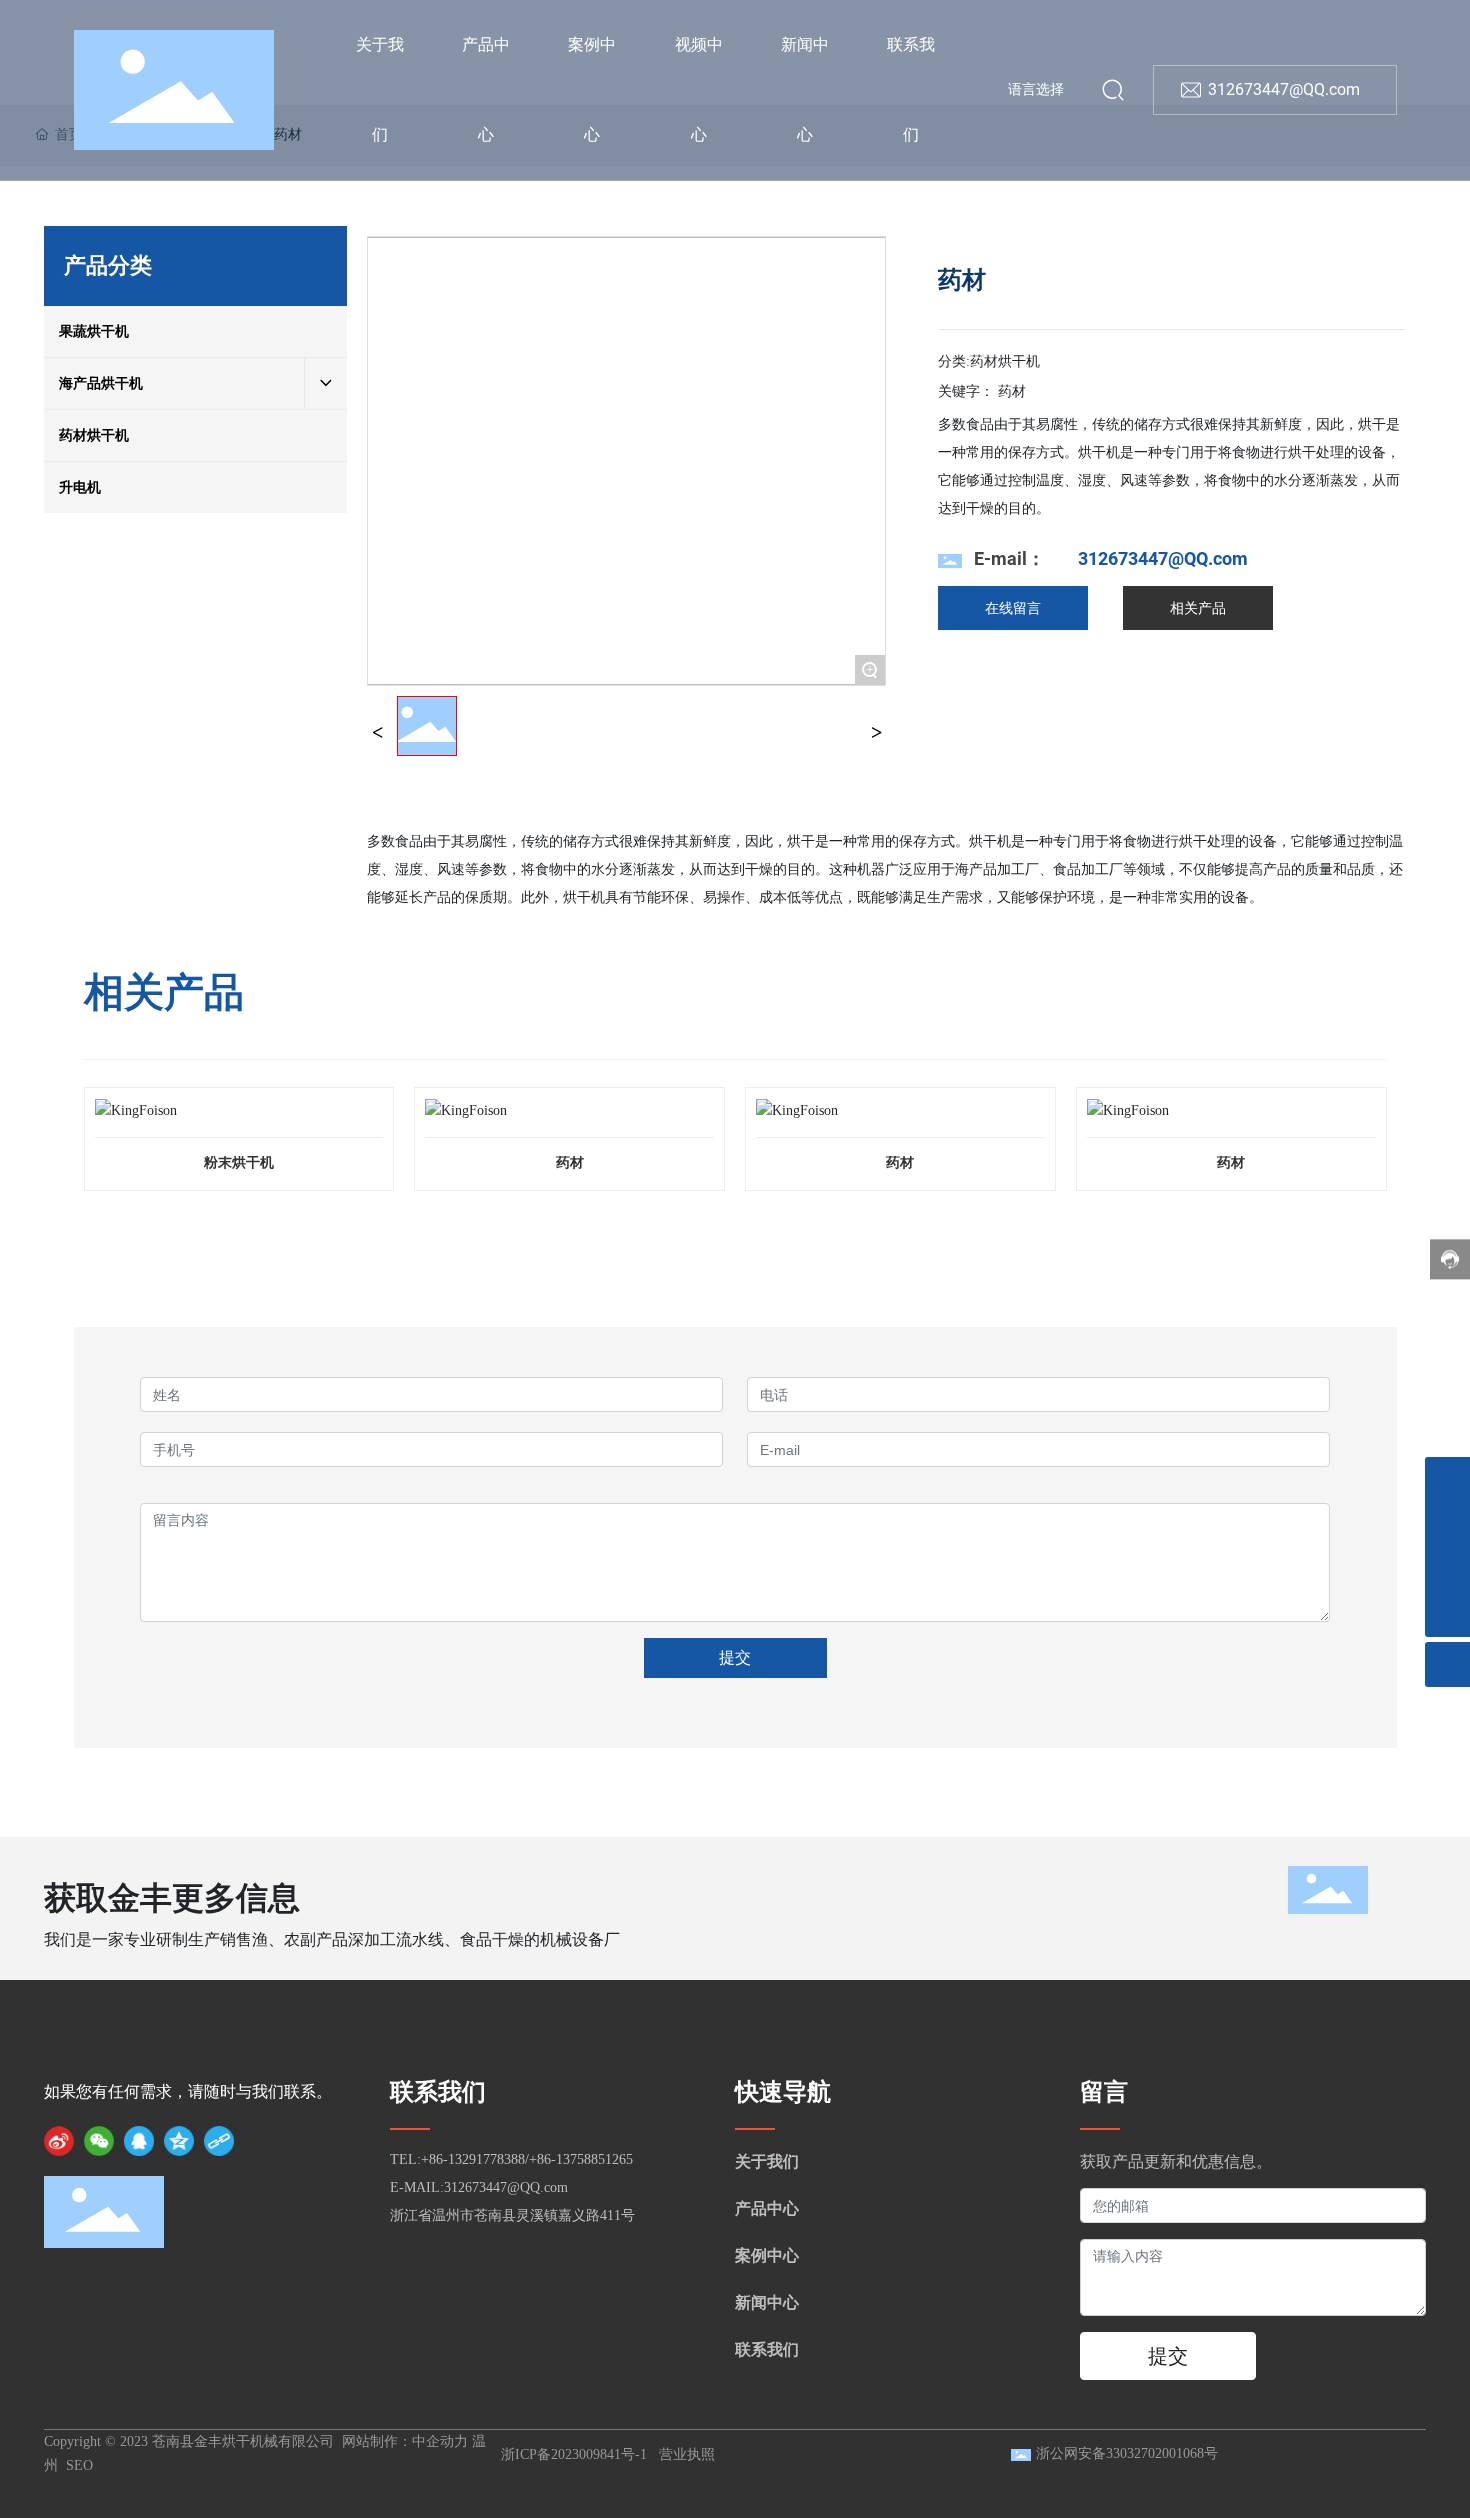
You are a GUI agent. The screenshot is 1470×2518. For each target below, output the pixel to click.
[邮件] (1447, 1479)
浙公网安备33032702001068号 (1127, 2453)
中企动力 (440, 2441)
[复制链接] (219, 2141)
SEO (79, 2465)
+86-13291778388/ (475, 2159)
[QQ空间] (179, 2141)
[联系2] (1447, 1524)
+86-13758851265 (581, 2159)
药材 (570, 1162)
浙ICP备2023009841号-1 (574, 2454)
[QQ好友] (139, 2141)
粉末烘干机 (239, 1162)
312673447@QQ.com (1284, 89)
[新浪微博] (59, 2141)
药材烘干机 (1005, 361)
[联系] (1447, 1569)
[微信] (99, 2141)
